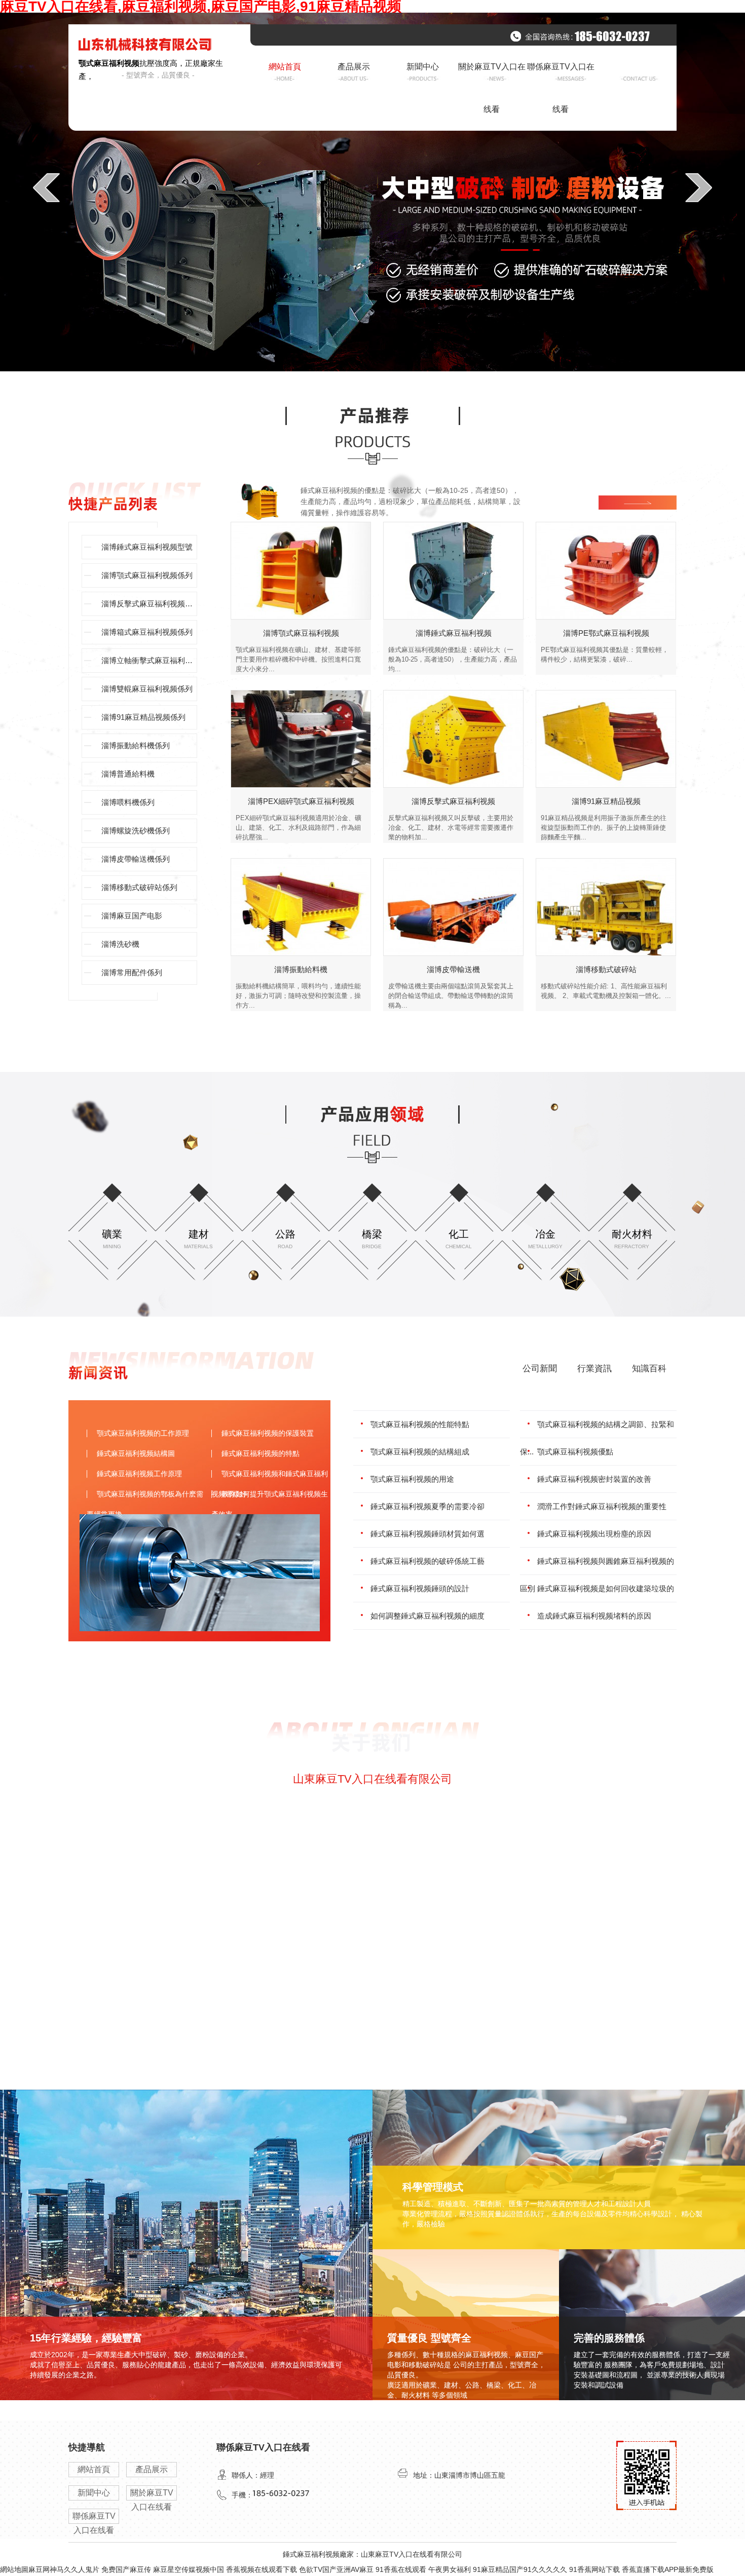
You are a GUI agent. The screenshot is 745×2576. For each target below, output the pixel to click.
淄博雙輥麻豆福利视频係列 (147, 689)
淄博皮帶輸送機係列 (136, 859)
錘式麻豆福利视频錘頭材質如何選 (427, 1534)
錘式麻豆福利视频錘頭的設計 (420, 1588)
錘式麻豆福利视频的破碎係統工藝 (427, 1561)
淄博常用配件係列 (132, 972)
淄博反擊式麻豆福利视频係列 (149, 604)
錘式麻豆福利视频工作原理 (139, 1474)
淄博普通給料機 (128, 774)
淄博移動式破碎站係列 (139, 887)
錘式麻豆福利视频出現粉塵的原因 (594, 1534)
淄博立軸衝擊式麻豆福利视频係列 (149, 660)
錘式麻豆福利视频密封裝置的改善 (594, 1479)
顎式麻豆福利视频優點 (575, 1452)
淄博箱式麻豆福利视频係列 (147, 632)
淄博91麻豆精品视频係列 (143, 717)
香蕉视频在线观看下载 (262, 2569)
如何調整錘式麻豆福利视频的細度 (427, 1616)
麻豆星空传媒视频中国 (189, 2569)
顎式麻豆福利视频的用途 (412, 1479)
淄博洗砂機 (120, 944)
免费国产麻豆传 (126, 2569)
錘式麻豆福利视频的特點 (260, 1453)
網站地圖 (14, 2569)
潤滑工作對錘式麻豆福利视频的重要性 (602, 1506)
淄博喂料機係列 (128, 802)
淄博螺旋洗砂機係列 (136, 831)
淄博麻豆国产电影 (132, 916)
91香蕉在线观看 (401, 2569)
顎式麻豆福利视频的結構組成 (420, 1452)
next (699, 187)
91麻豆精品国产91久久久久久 (520, 2569)
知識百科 (649, 1369)
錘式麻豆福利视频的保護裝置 (268, 1433)
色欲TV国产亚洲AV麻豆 (336, 2569)
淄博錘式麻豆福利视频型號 (147, 547)
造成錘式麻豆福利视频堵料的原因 (594, 1616)
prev (46, 187)
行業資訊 (594, 1369)
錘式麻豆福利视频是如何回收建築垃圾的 (606, 1588)
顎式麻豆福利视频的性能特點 (420, 1424)
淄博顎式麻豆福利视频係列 (147, 575)
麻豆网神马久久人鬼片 (64, 2569)
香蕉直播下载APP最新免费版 (668, 2569)
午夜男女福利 (450, 2569)
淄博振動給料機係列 (136, 745)
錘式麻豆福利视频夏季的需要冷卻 (427, 1506)
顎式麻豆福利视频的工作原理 (143, 1433)
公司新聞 (540, 1369)
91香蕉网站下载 (594, 2569)
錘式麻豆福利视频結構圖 (136, 1453)
